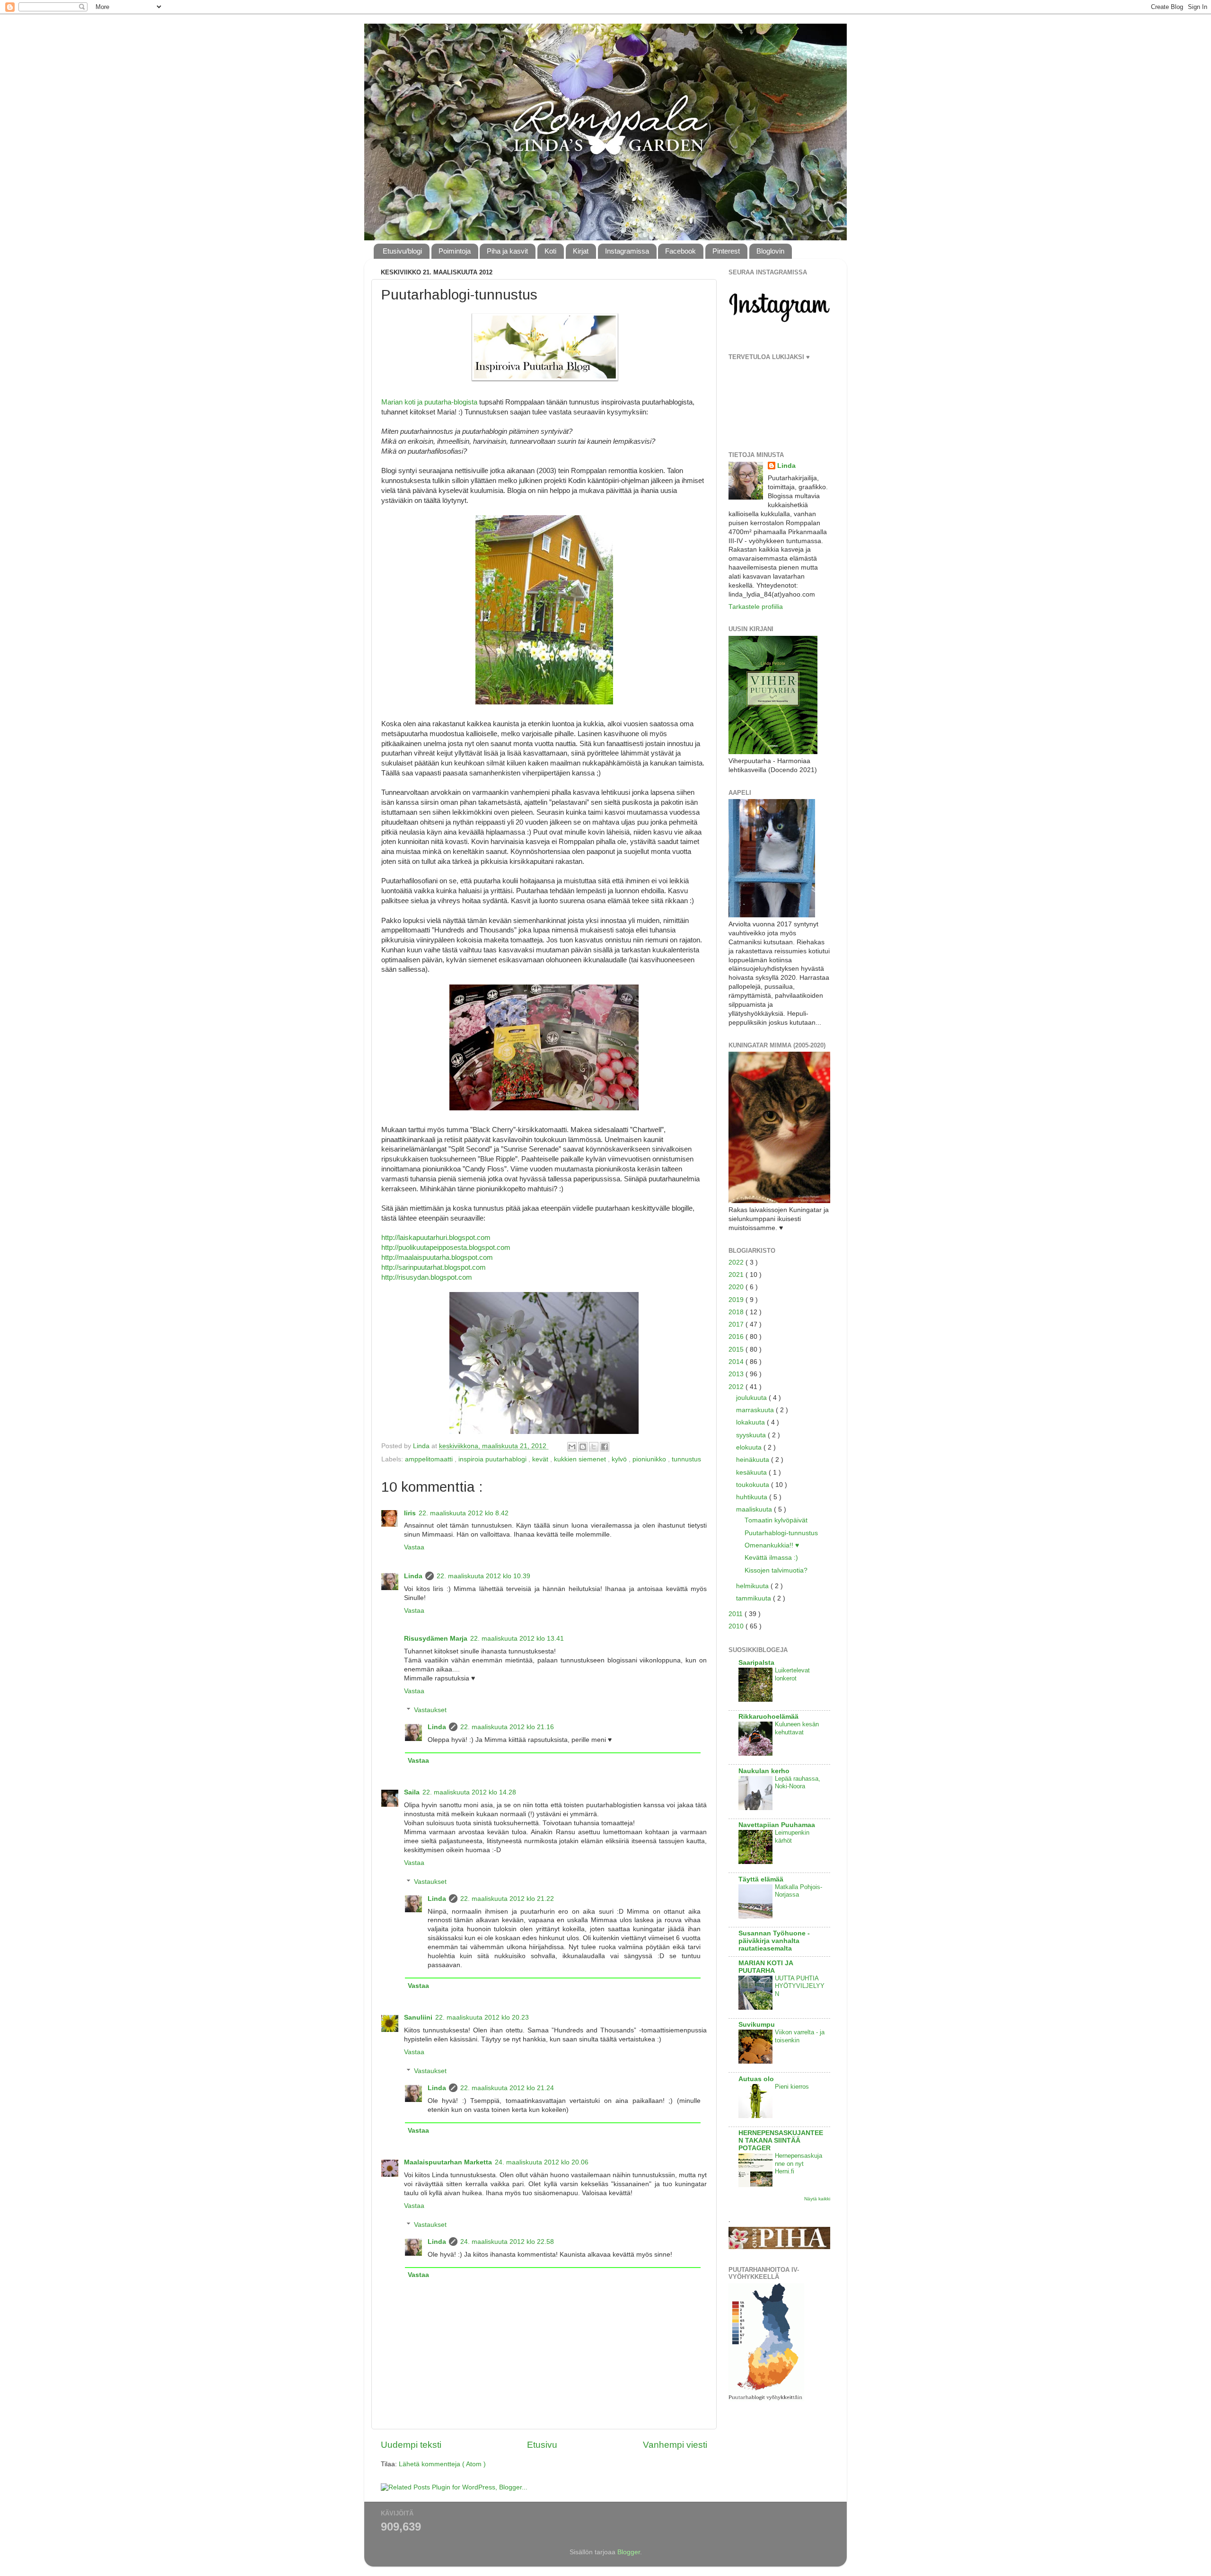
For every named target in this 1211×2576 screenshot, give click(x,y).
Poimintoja (455, 251)
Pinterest (726, 251)
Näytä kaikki (817, 2199)
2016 (737, 1337)
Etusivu (542, 2445)
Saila (412, 1792)
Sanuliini (418, 2018)
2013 (737, 1374)
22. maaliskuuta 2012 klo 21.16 (507, 1727)
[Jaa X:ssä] (594, 1447)
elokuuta (750, 1447)
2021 (737, 1275)
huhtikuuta (753, 1497)
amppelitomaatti (430, 1459)
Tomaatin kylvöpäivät (776, 1520)
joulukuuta (752, 1398)
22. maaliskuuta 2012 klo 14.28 (469, 1792)
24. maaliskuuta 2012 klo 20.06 (542, 2162)
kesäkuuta (752, 1473)
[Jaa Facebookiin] (605, 1447)
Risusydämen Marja (436, 1639)
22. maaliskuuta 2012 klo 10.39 (483, 1576)
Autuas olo (756, 2079)
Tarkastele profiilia (756, 607)
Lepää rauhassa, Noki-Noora (798, 1783)
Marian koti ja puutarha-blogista (429, 402)
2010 (737, 1626)
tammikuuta (755, 1598)
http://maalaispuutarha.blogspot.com (437, 1257)
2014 (737, 1362)
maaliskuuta (755, 1509)
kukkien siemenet (581, 1459)
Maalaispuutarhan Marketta (448, 2162)
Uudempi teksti (411, 2445)
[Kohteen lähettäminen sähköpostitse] (572, 1447)
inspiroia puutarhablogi (493, 1459)
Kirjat (581, 251)
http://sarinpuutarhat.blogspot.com (434, 1267)
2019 (737, 1300)
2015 (737, 1350)
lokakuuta (751, 1422)
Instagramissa (627, 251)
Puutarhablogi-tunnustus (781, 1533)
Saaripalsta (756, 1663)
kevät (541, 1459)
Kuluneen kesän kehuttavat (797, 1728)
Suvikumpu (757, 2025)
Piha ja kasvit (507, 251)
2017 (737, 1324)
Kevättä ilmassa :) (771, 1558)
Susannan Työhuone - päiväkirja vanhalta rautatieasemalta (774, 1941)
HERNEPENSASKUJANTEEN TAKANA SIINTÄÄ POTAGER (781, 2141)
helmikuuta (753, 1586)
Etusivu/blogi (402, 251)
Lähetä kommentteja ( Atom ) (442, 2464)
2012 (737, 1387)
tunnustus (686, 1459)
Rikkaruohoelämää (768, 1717)
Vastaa (414, 1547)
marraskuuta (756, 1410)
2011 (737, 1614)
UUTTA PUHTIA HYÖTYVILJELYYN (800, 1986)
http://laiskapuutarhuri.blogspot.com (436, 1238)
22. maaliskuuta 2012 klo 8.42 (464, 1513)
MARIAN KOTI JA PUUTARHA (766, 1967)
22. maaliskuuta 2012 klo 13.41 (517, 1639)
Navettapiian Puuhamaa (777, 1825)
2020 (737, 1287)
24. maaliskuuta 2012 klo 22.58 (507, 2242)
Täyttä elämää (761, 1879)
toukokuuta (754, 1485)
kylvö (620, 1459)
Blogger (629, 2552)
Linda (413, 1576)
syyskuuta (752, 1435)
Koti (550, 251)
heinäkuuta (754, 1460)
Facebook (680, 251)
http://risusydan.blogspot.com (427, 1277)
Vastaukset (430, 1710)
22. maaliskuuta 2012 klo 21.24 (507, 2088)
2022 (737, 1262)
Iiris (410, 1513)
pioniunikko (650, 1459)
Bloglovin (770, 251)
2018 (737, 1312)
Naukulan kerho (764, 1771)
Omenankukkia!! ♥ (772, 1545)
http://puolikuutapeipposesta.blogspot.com (446, 1248)
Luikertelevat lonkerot (792, 1674)
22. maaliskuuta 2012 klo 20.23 (482, 2018)
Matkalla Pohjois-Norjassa (799, 1891)
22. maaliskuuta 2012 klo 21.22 (507, 1899)
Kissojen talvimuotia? (776, 1570)
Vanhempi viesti (675, 2445)
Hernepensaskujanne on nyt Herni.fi (799, 2163)
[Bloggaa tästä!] (583, 1447)
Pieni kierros (792, 2087)
